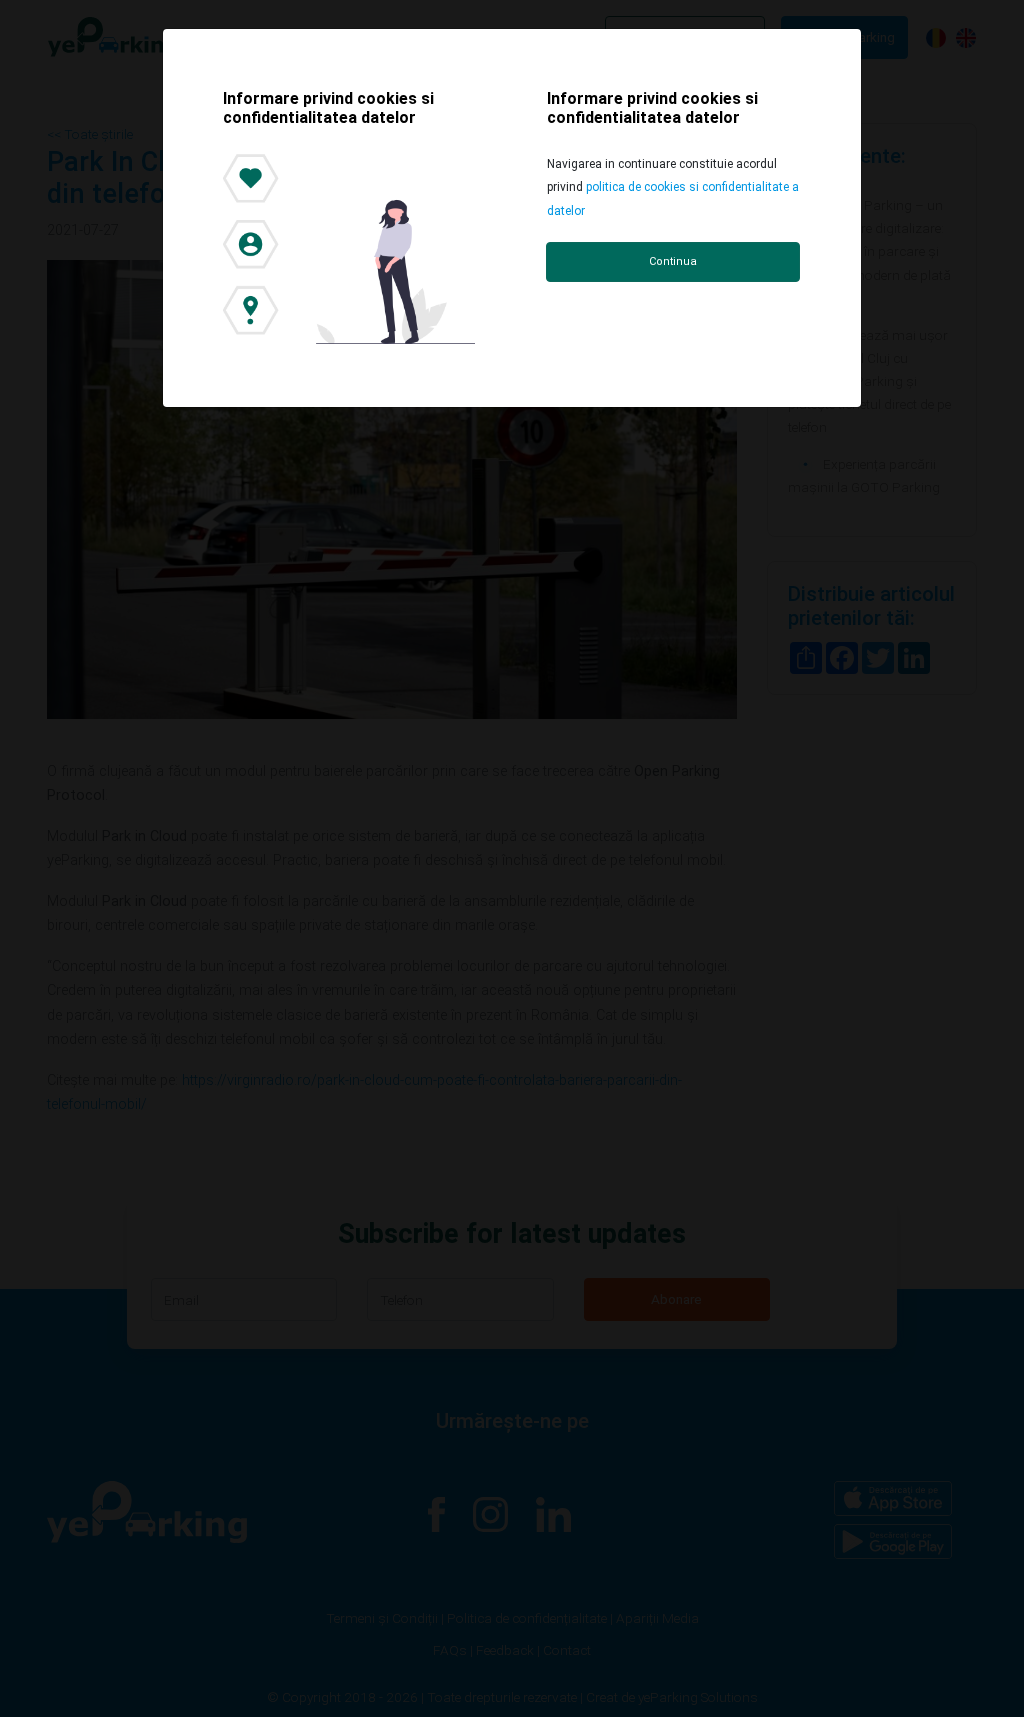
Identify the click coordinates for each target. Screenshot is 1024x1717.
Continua (673, 261)
